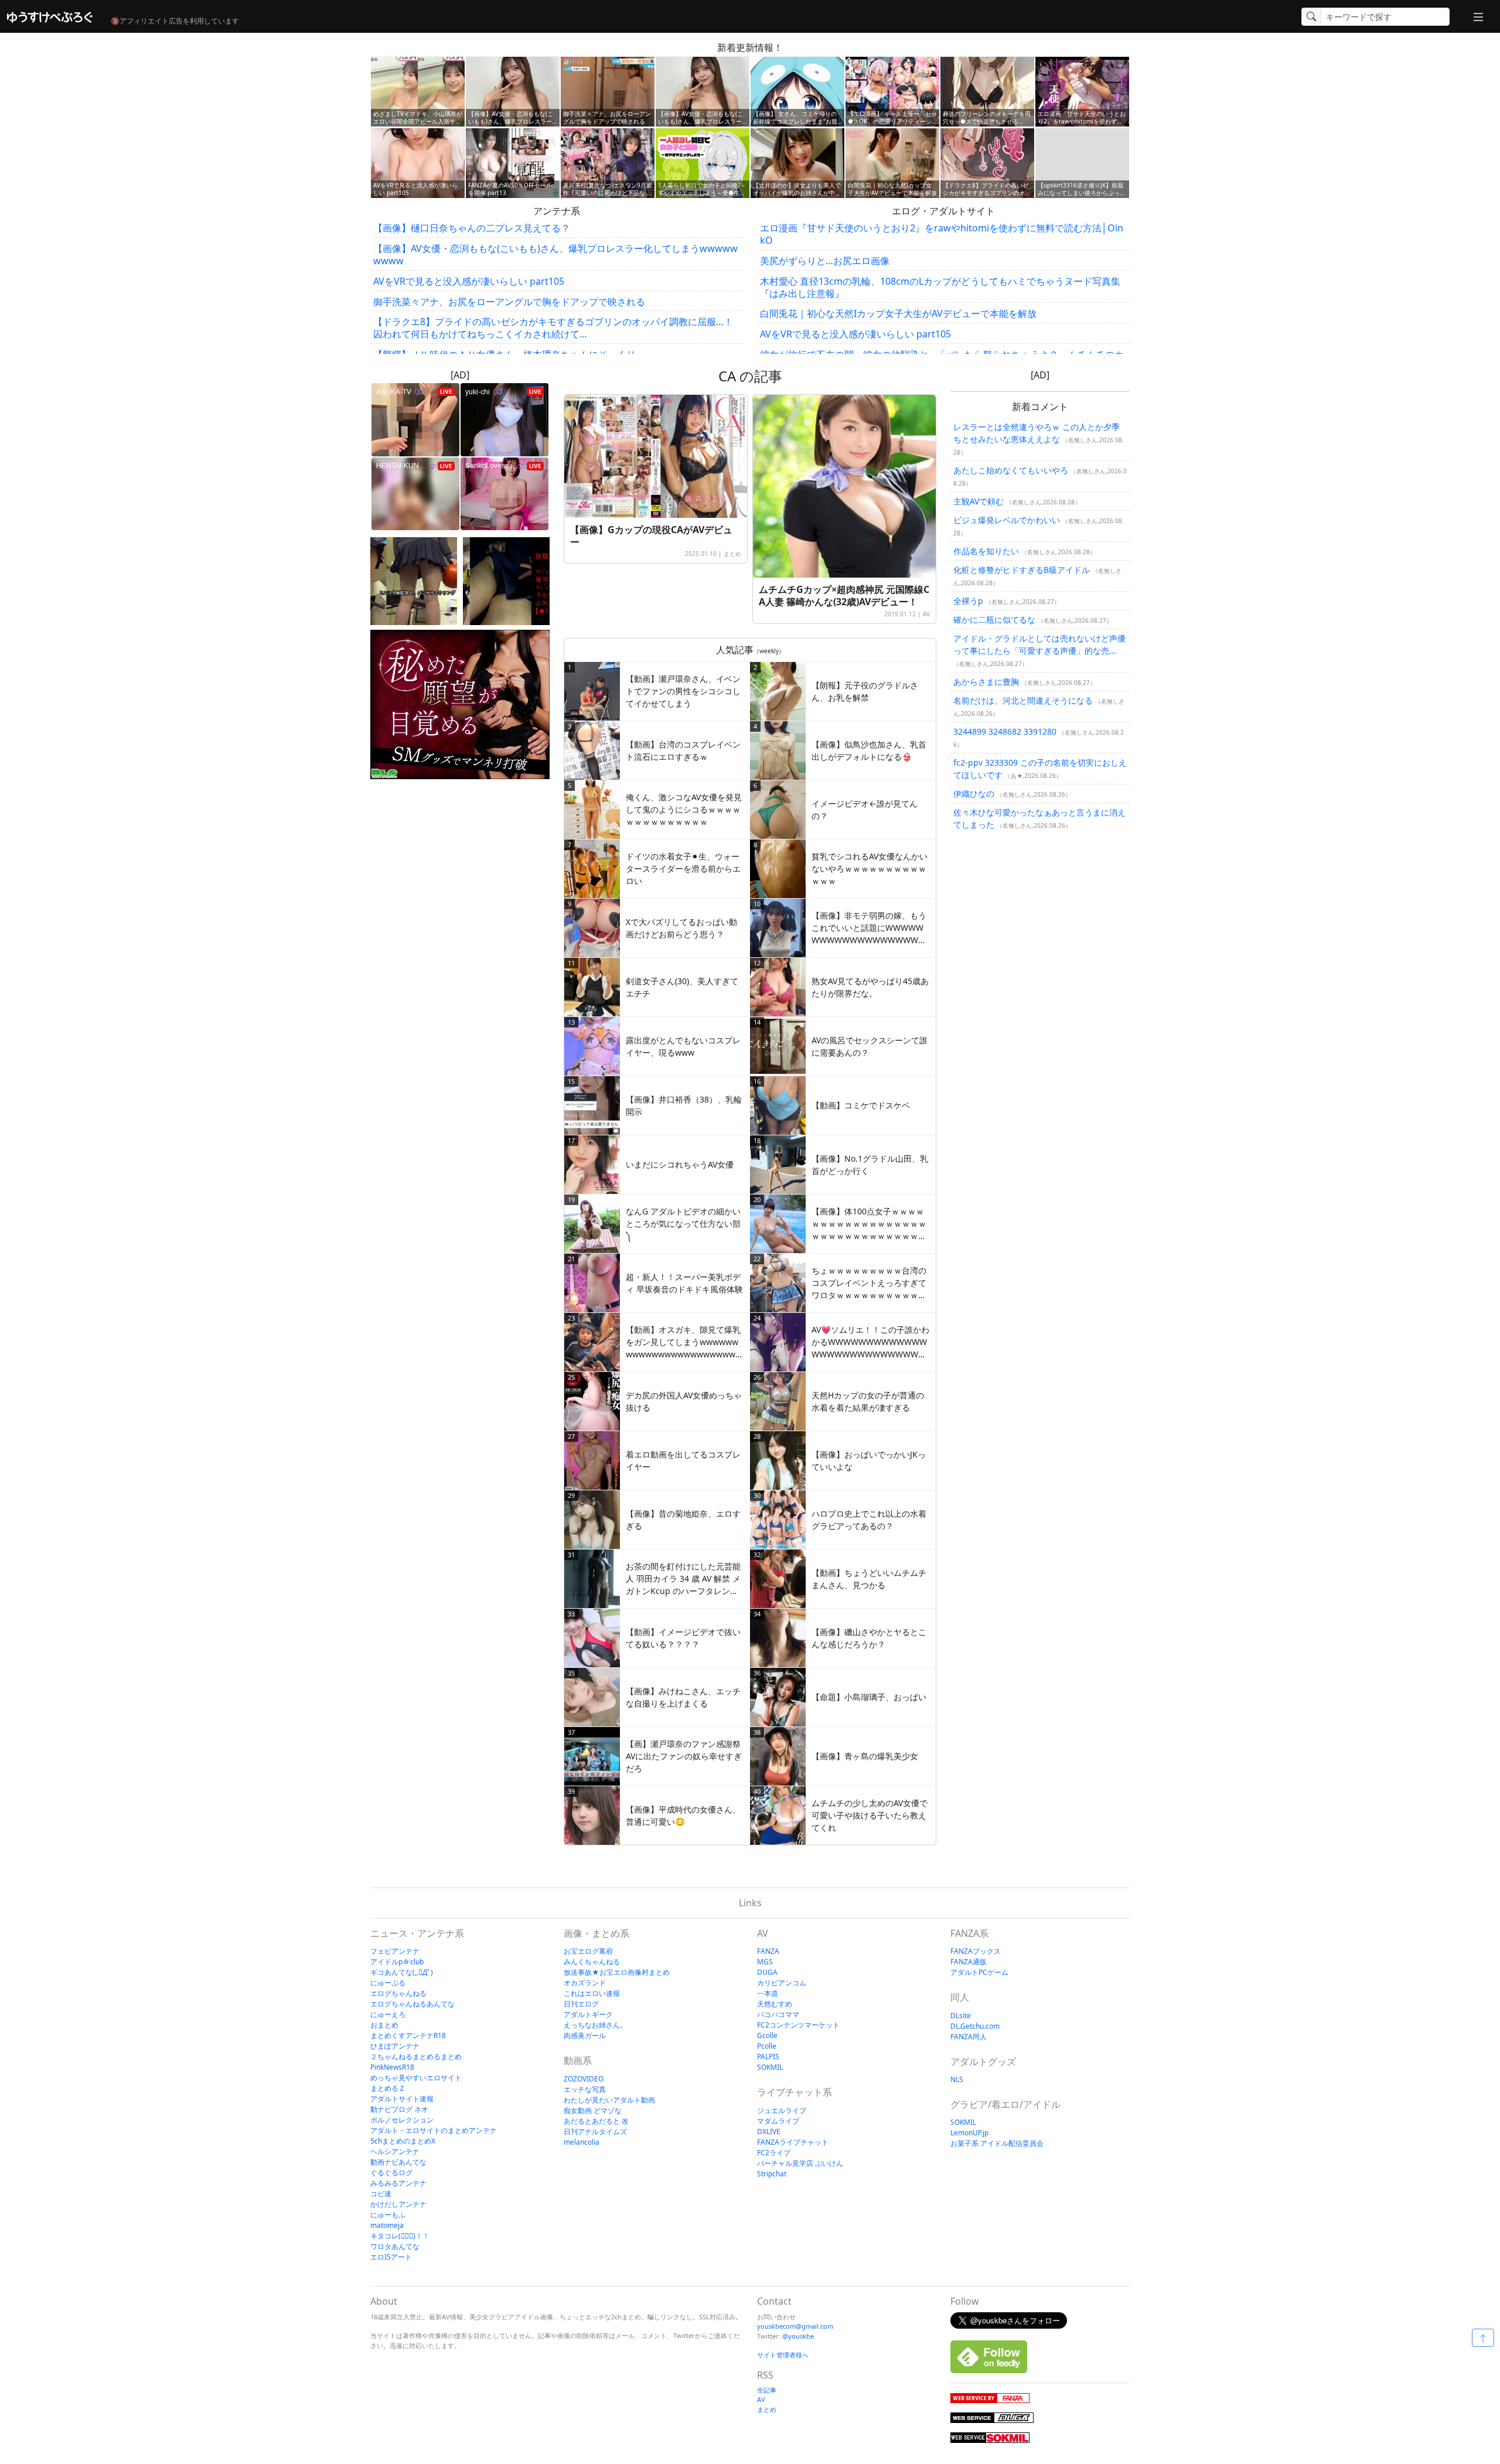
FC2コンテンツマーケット (798, 2025)
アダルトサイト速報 (402, 2099)
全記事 (767, 2390)
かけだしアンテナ (398, 2204)
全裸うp (968, 601)
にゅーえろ (388, 2014)
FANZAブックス (976, 1951)
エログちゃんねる (398, 1993)
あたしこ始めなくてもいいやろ (1011, 470)
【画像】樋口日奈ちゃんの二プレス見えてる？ (472, 228)
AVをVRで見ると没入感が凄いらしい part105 (469, 281)
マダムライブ (778, 2121)
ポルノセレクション (402, 2120)
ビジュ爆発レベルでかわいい (1007, 520)
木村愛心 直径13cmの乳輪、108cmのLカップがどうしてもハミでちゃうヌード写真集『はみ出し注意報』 (940, 287)
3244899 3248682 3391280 (1005, 731)
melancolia (582, 2142)
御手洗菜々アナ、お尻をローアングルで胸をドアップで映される (509, 302)
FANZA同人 (969, 2037)
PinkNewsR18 (392, 2067)
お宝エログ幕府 (588, 1951)
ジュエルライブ (782, 2110)
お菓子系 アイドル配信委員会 (997, 2143)
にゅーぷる (388, 1983)
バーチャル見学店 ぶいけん (800, 2163)
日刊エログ (581, 2004)
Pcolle (767, 2046)
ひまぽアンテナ (395, 2046)
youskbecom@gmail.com (795, 2326)
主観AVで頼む (979, 501)
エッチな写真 (585, 2089)
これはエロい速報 (592, 1993)
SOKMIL (770, 2067)
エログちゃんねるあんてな (412, 2004)
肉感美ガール (585, 2035)
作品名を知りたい (986, 551)
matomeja (387, 2225)
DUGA (767, 1972)
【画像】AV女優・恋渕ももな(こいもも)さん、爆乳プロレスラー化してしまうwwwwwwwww (555, 255)
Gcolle (767, 2035)
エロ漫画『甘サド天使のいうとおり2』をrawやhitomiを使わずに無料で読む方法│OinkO (942, 234)
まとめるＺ (388, 2088)
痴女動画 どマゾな (593, 2110)
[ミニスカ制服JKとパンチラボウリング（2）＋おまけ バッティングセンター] (414, 581)
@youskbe (798, 2336)
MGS (765, 1962)
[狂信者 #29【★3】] (506, 581)
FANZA (768, 1951)
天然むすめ (775, 2004)
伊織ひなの (974, 794)
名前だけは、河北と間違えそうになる (1023, 700)
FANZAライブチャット (793, 2142)
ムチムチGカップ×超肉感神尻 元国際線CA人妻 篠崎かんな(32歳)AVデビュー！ (844, 595)
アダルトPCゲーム (979, 1972)
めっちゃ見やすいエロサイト (416, 2078)
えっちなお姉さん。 (595, 2025)
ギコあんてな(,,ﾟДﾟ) (402, 1972)
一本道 (768, 1993)
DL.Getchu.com (975, 2026)
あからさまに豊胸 (986, 682)
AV (926, 614)
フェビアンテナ (395, 1951)
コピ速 (381, 2194)
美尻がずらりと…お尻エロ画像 (825, 261)
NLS (957, 2079)
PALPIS (768, 2057)
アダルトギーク (588, 2014)
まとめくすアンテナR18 (408, 2035)
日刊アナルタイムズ (595, 2132)
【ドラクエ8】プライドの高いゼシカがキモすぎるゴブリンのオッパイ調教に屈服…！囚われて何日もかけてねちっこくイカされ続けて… (553, 328)
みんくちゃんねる (592, 1962)
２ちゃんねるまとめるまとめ (416, 2057)
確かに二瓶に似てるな (994, 620)
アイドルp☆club (397, 1962)
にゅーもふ (388, 2215)
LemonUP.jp (969, 2133)
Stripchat (772, 2174)
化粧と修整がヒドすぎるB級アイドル (1022, 570)
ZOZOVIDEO (584, 2079)
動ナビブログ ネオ (399, 2109)
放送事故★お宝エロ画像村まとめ (617, 1972)
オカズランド (585, 1983)
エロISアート (391, 2257)
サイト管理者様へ (783, 2355)
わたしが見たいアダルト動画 (609, 2100)
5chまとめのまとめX (403, 2141)
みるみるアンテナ (398, 2183)
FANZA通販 (969, 1962)
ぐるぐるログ (391, 2173)
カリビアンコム (782, 1983)
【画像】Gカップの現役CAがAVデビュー (651, 536)
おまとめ (384, 2025)
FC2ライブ (774, 2153)
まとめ (732, 554)
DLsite (961, 2016)
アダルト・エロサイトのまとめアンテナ (434, 2130)
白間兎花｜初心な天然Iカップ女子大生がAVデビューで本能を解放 (898, 313)
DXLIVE (769, 2132)
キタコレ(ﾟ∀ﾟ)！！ (400, 2236)
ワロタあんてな (395, 2246)
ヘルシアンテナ (395, 2151)
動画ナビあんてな (398, 2162)
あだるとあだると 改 (596, 2121)
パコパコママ (778, 2014)
